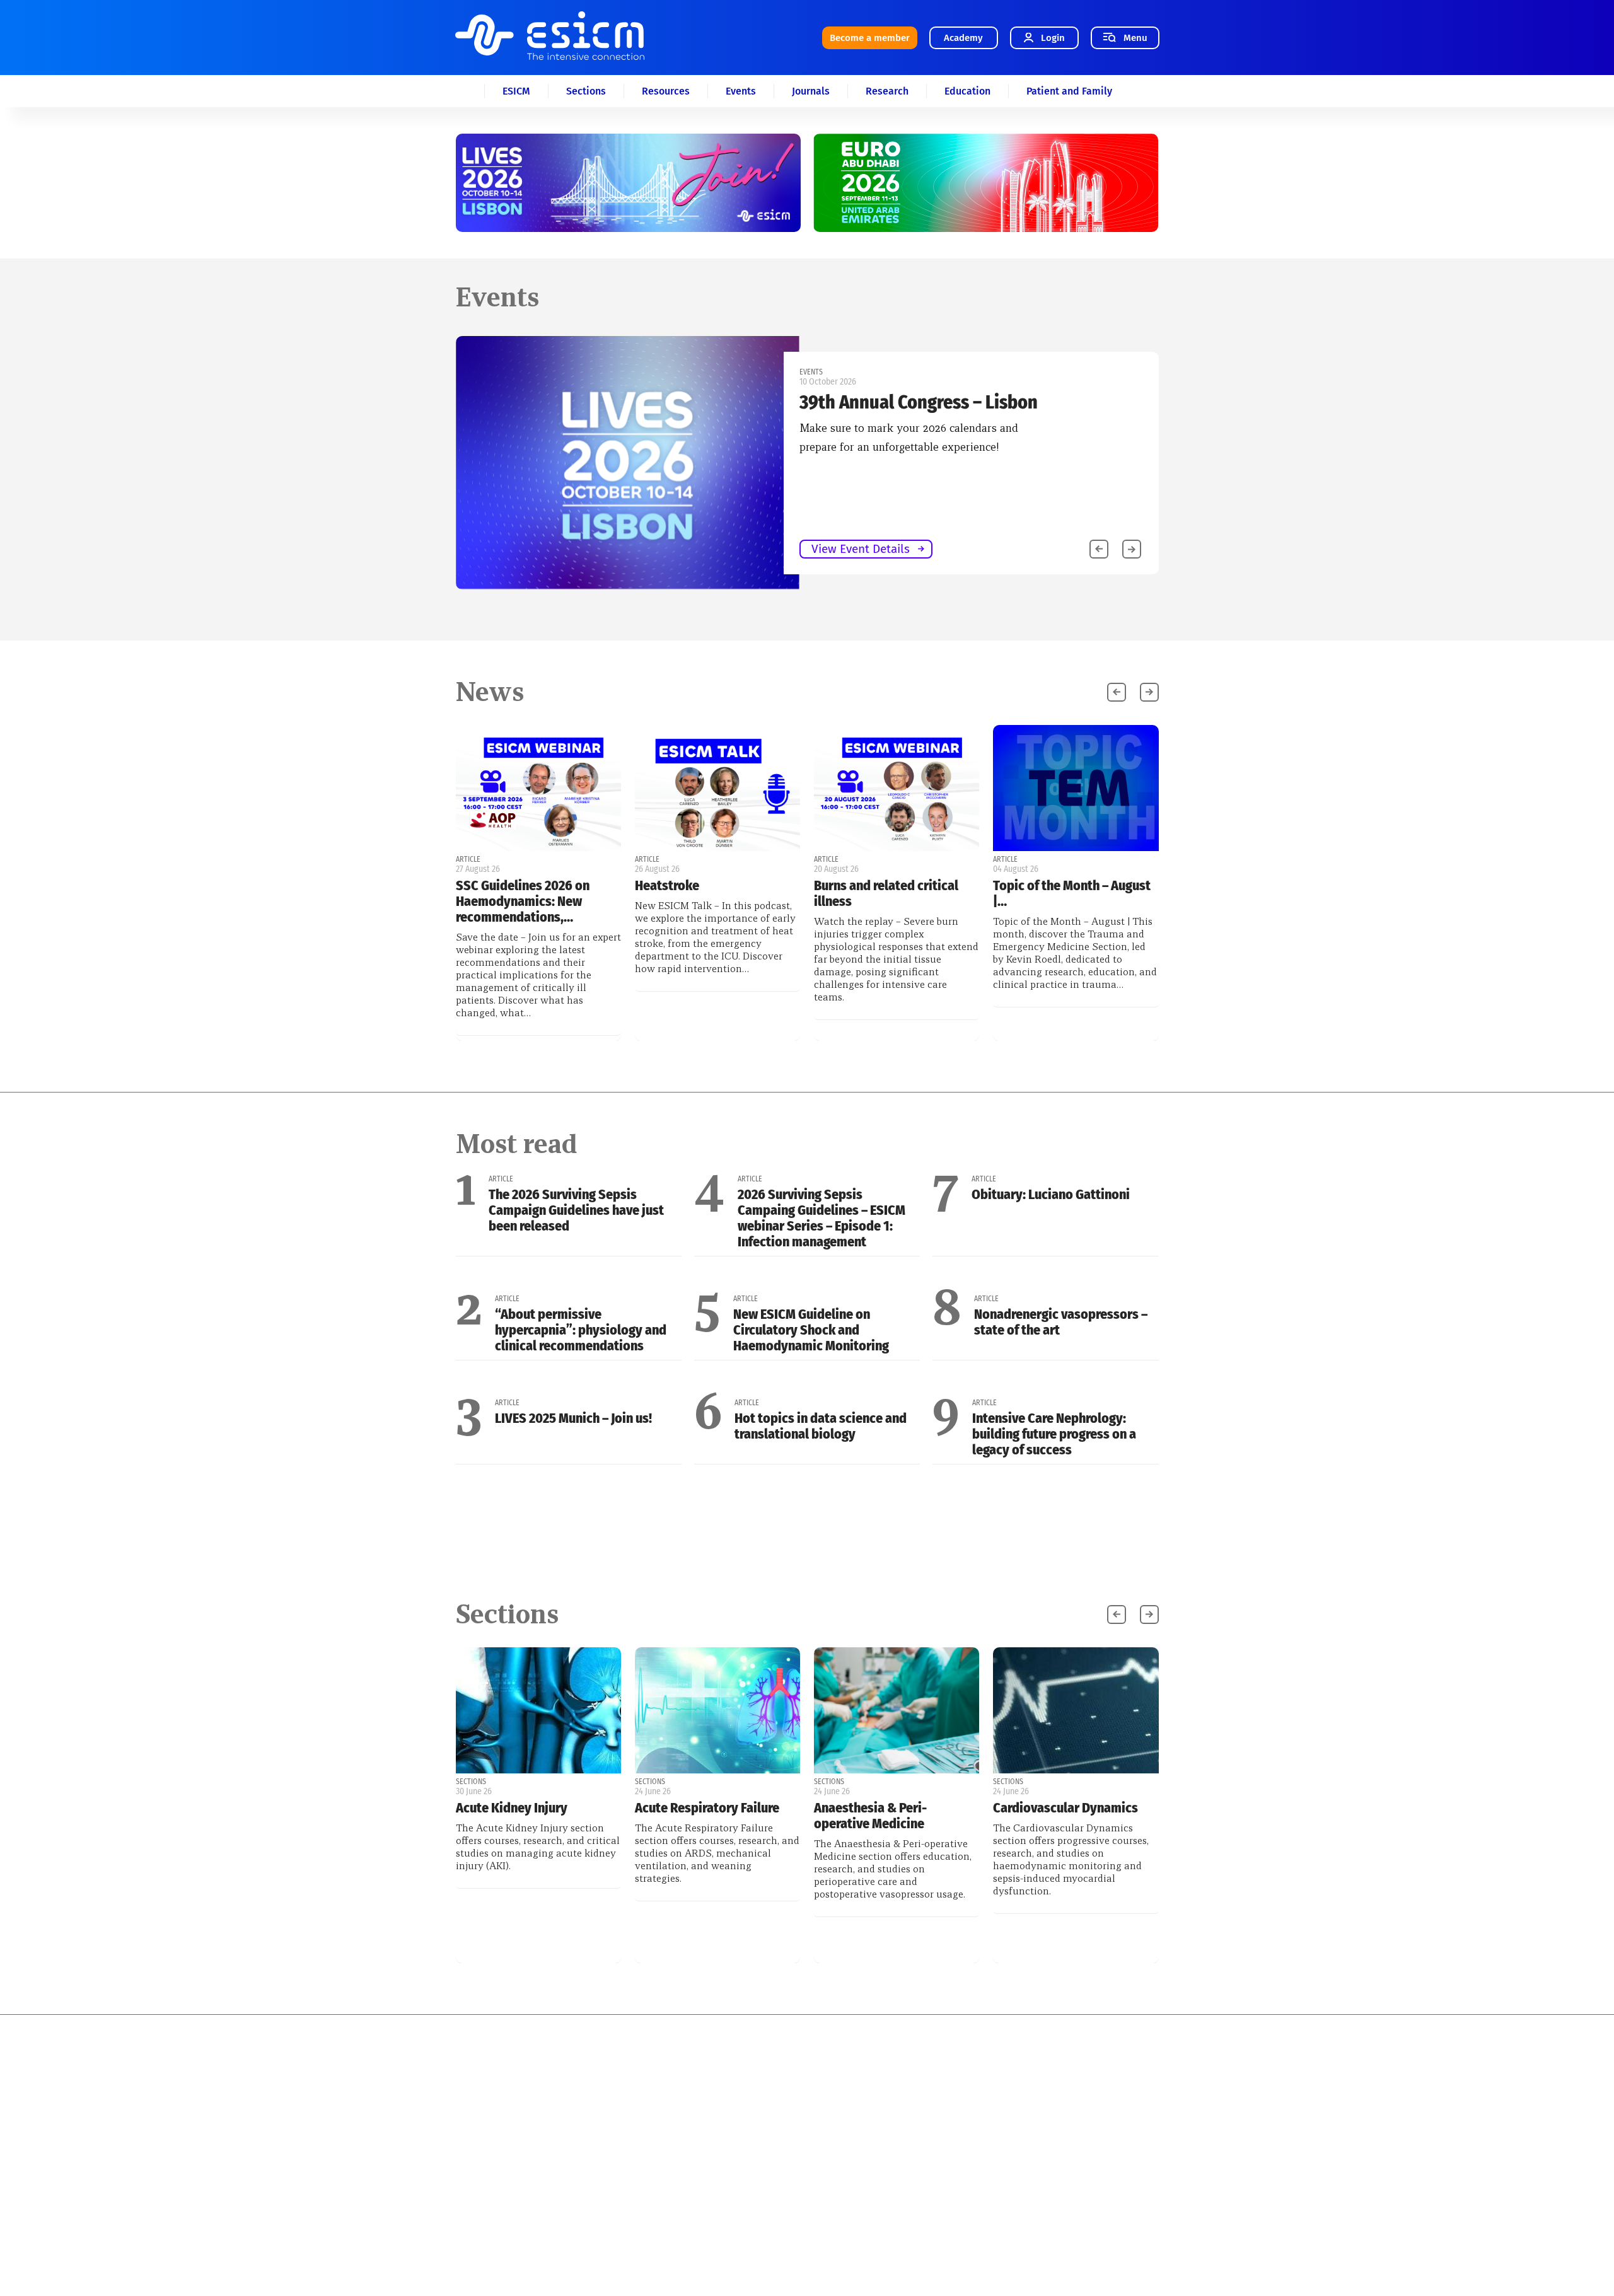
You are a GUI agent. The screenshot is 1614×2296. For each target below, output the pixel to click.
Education (967, 91)
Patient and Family (1069, 91)
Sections (586, 91)
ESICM (516, 91)
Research (887, 91)
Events (741, 91)
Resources (666, 91)
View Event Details (158, 549)
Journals (811, 91)
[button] (1132, 549)
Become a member (870, 38)
